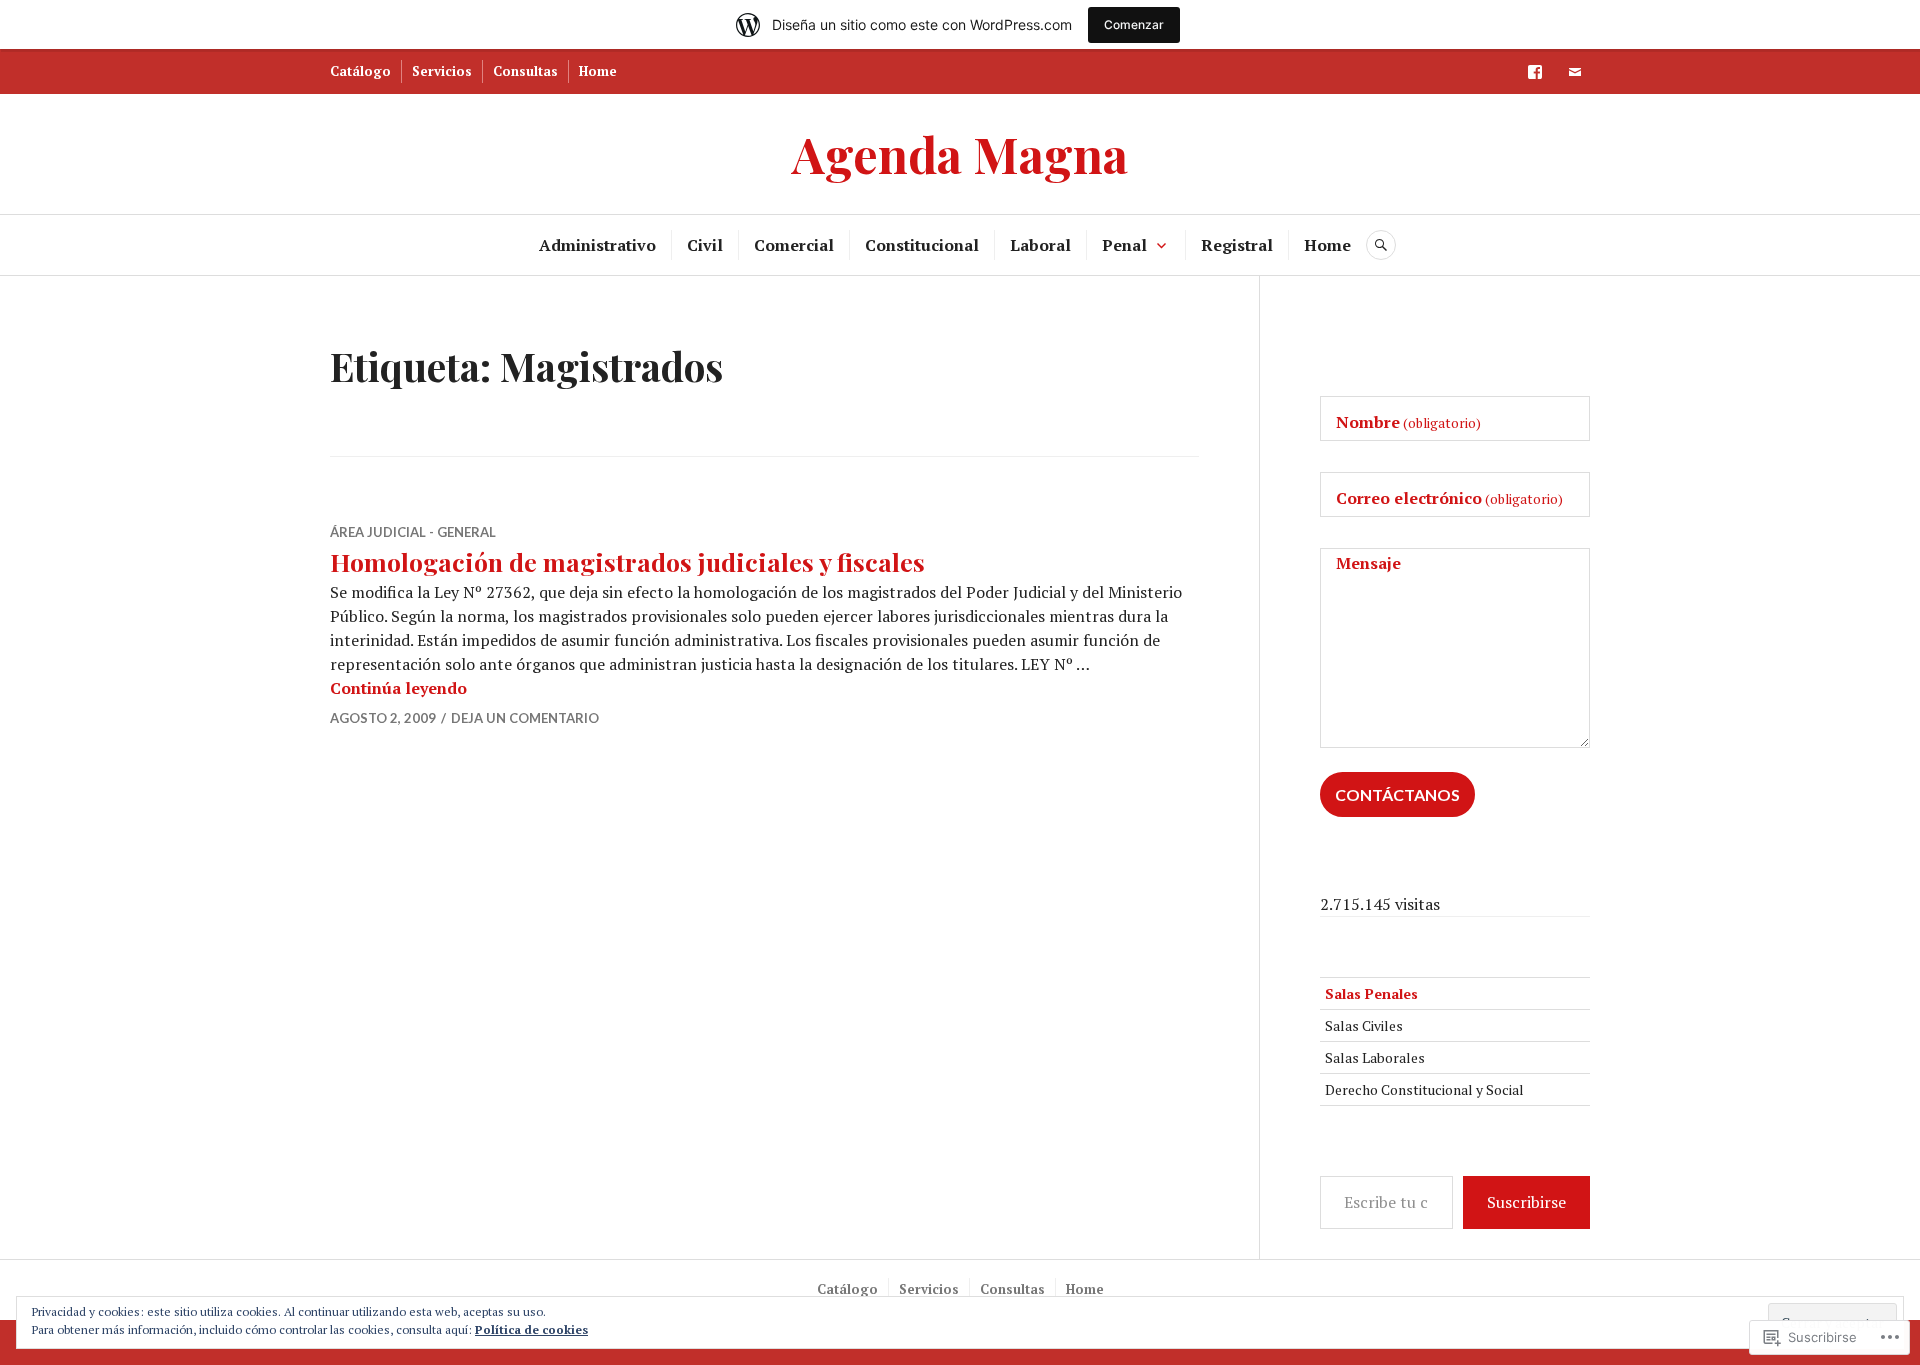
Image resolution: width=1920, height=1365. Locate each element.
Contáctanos (1397, 794)
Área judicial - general (413, 532)
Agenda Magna (960, 153)
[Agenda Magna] (1535, 72)
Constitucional (922, 245)
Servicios (442, 71)
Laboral (1040, 245)
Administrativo (597, 245)
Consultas (525, 71)
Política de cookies (531, 1329)
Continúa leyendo (398, 688)
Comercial (794, 245)
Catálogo (360, 71)
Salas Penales (1371, 993)
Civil (705, 245)
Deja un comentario (525, 718)
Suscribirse (1526, 1202)
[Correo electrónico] (1575, 72)
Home (598, 71)
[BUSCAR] (1381, 245)
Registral (1237, 245)
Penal (1124, 245)
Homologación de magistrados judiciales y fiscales (627, 561)
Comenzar (1134, 24)
